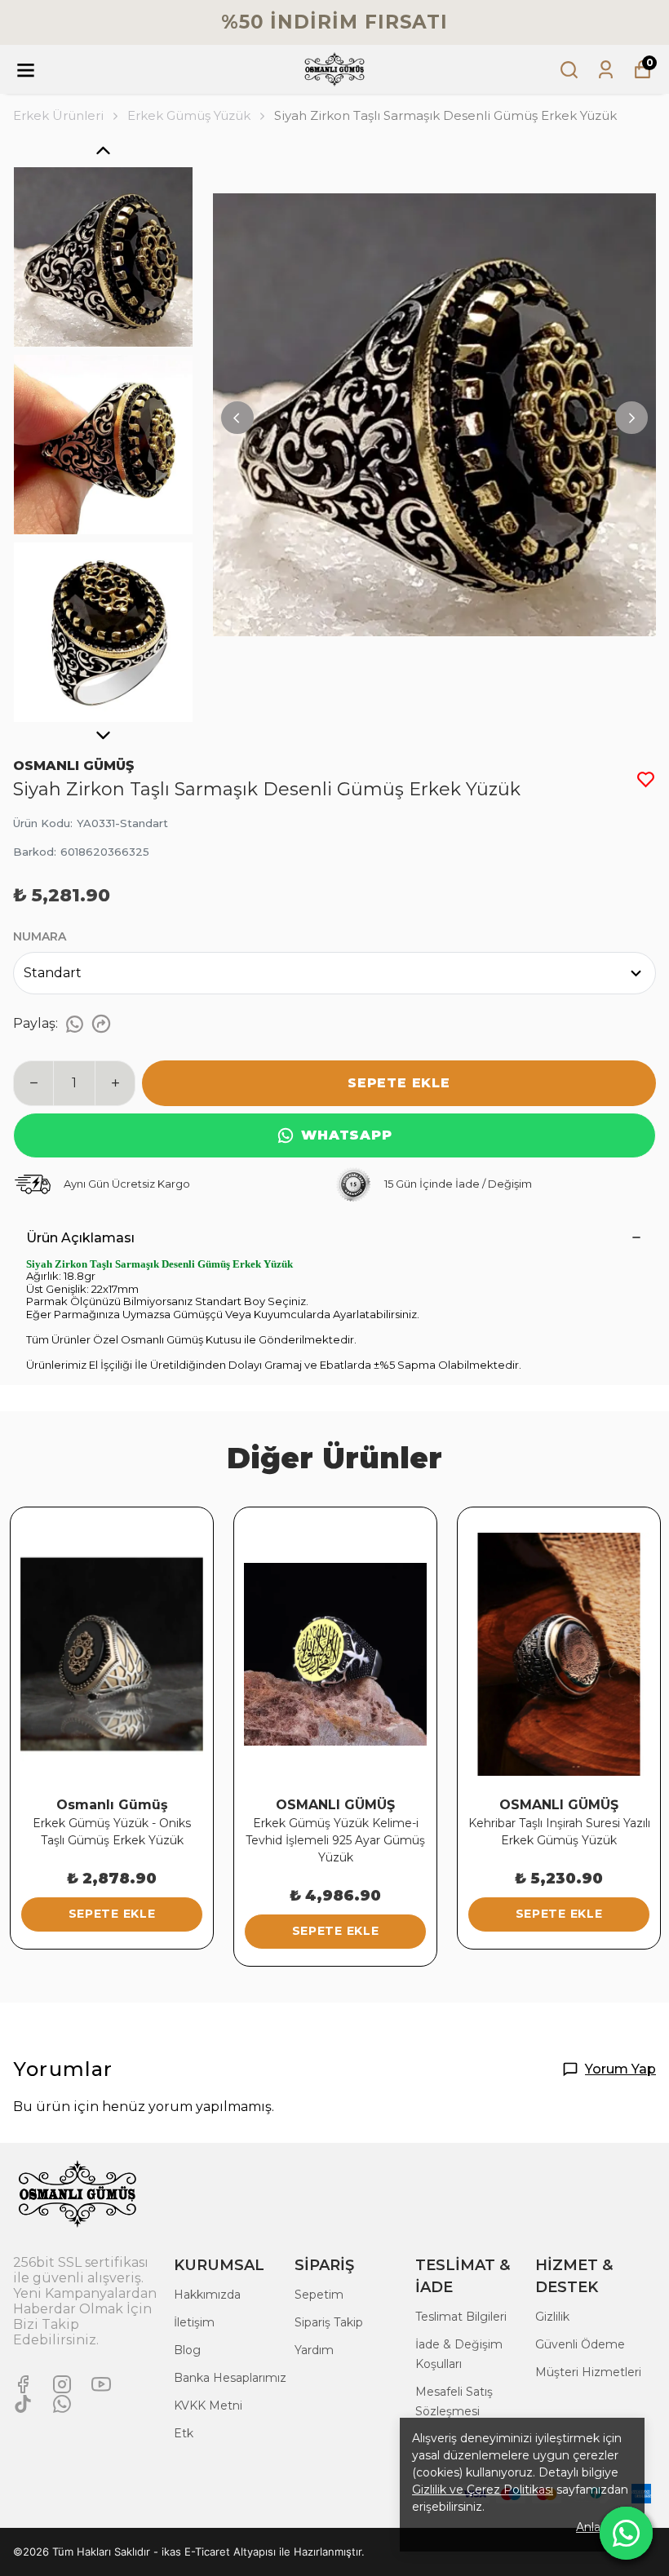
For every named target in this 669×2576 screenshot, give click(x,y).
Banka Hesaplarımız (230, 2378)
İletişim (194, 2322)
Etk (184, 2433)
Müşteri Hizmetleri (588, 2372)
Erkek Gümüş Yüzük (189, 115)
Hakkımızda (207, 2295)
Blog (187, 2350)
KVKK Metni (208, 2406)
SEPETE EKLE (399, 1083)
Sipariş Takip (329, 2322)
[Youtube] (101, 2384)
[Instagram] (62, 2384)
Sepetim (319, 2295)
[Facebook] (23, 2384)
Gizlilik (552, 2317)
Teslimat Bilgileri (461, 2317)
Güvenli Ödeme (580, 2344)
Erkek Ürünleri (58, 115)
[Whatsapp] (62, 2404)
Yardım (314, 2350)
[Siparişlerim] (606, 70)
